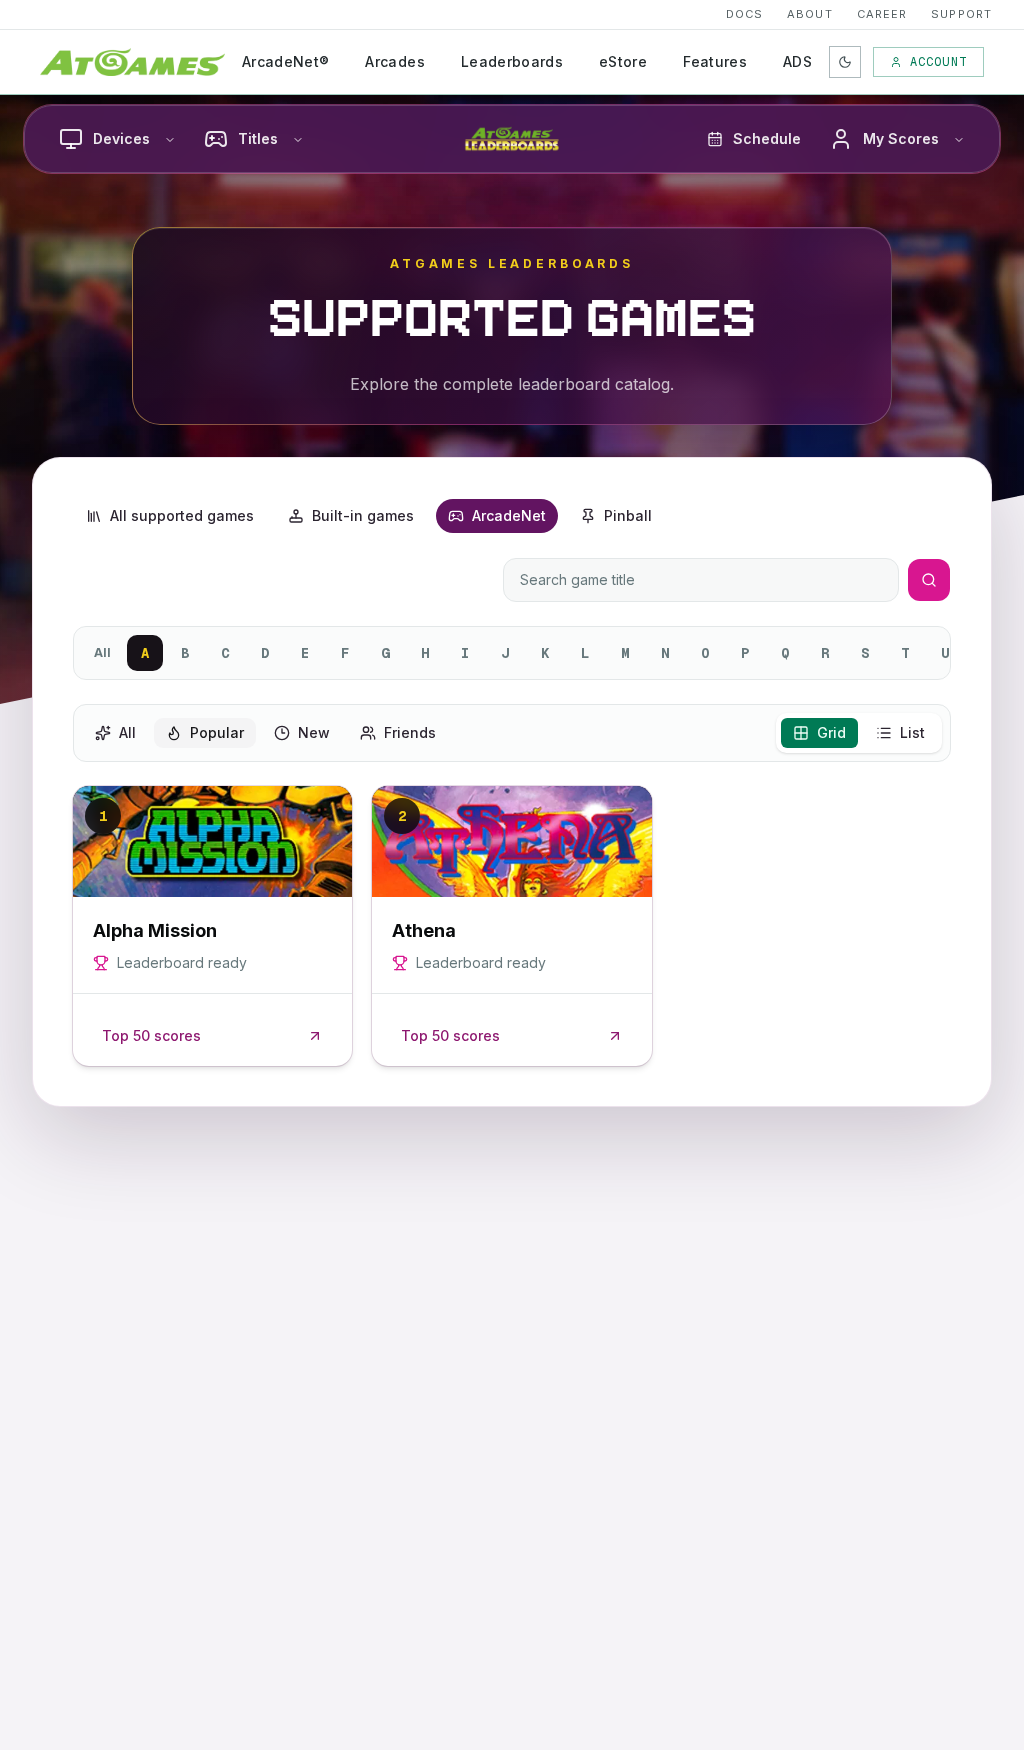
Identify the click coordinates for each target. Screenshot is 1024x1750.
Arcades (394, 61)
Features (715, 61)
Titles (258, 138)
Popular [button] (217, 732)
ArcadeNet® (286, 61)
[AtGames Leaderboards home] (512, 139)
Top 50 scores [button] (151, 1035)
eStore (623, 61)
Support (961, 14)
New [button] (314, 732)
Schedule (767, 138)
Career (882, 14)
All (102, 652)
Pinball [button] (628, 515)
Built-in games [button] (363, 515)
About (810, 14)
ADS (797, 61)
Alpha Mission (155, 930)
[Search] (929, 580)
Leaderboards (512, 61)
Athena (424, 930)
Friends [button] (410, 732)
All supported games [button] (182, 515)
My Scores (901, 138)
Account (938, 62)
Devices (121, 138)
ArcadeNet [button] (509, 515)
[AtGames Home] (132, 62)
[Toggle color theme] (845, 62)
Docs (744, 14)
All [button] (127, 732)
